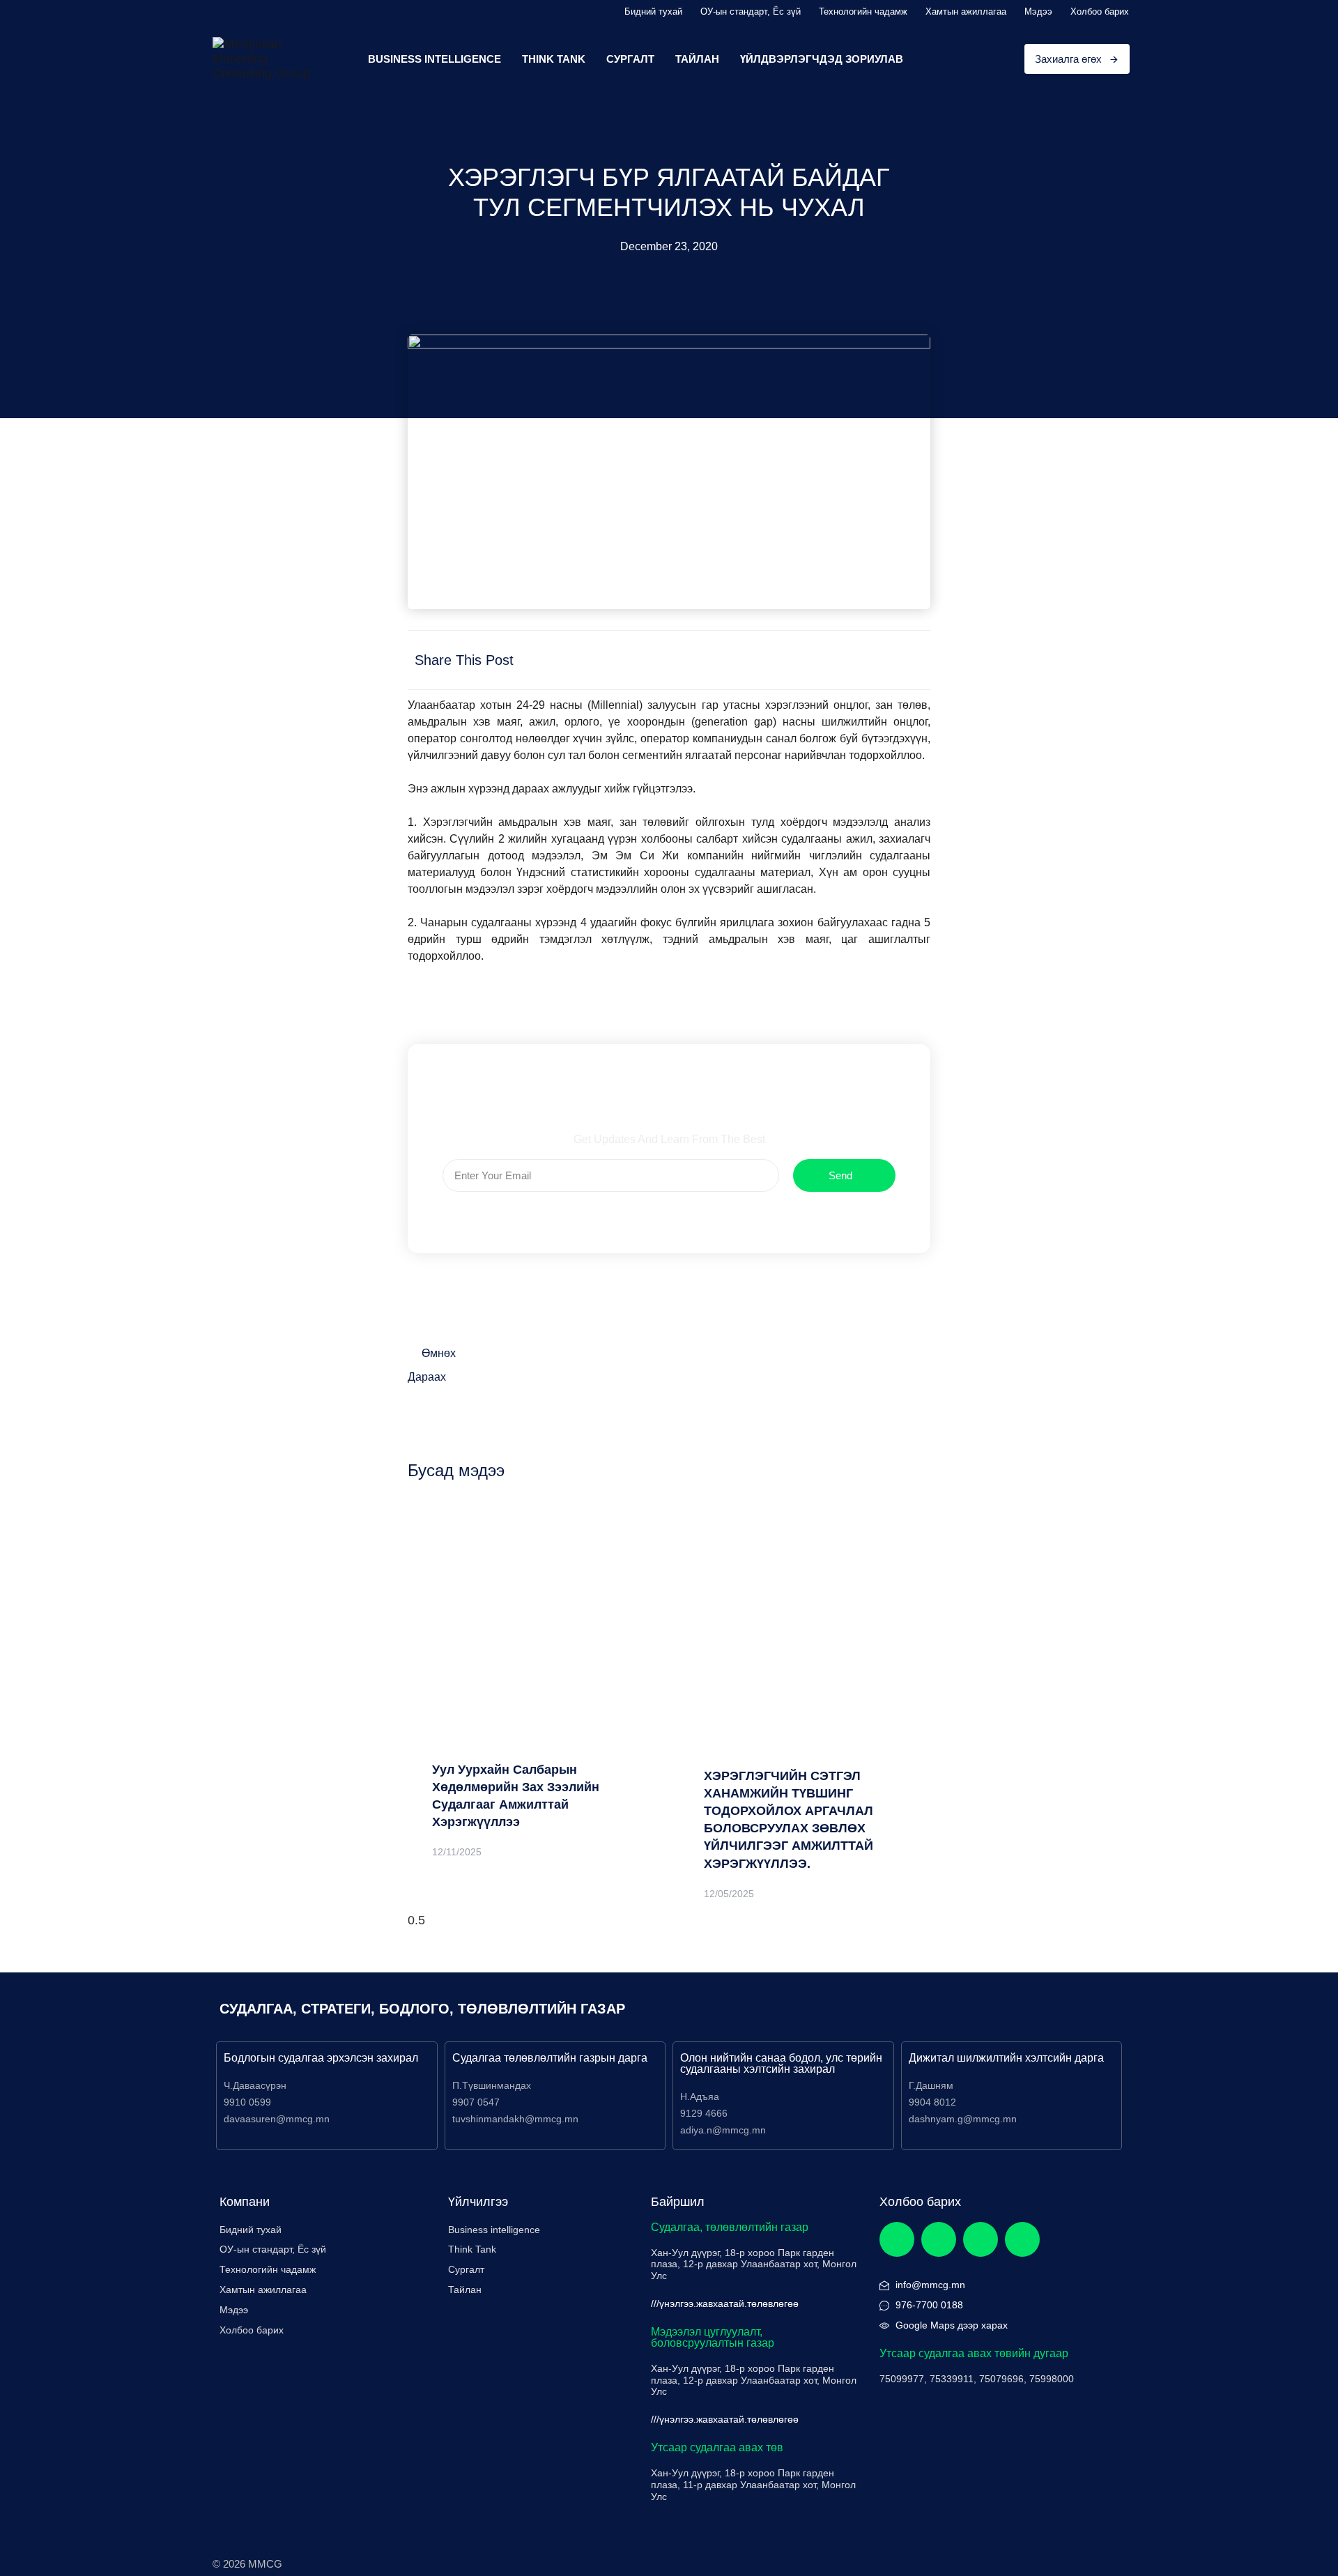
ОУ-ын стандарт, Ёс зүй (751, 11)
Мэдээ (1038, 11)
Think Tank (554, 59)
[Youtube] (1022, 2239)
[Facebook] (897, 2239)
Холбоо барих (1100, 11)
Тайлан (697, 59)
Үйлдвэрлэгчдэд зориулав (822, 59)
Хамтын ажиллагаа (966, 11)
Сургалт (630, 59)
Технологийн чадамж (863, 11)
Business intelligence (494, 2230)
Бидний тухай (653, 11)
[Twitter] (939, 2239)
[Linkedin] (981, 2239)
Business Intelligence (435, 59)
